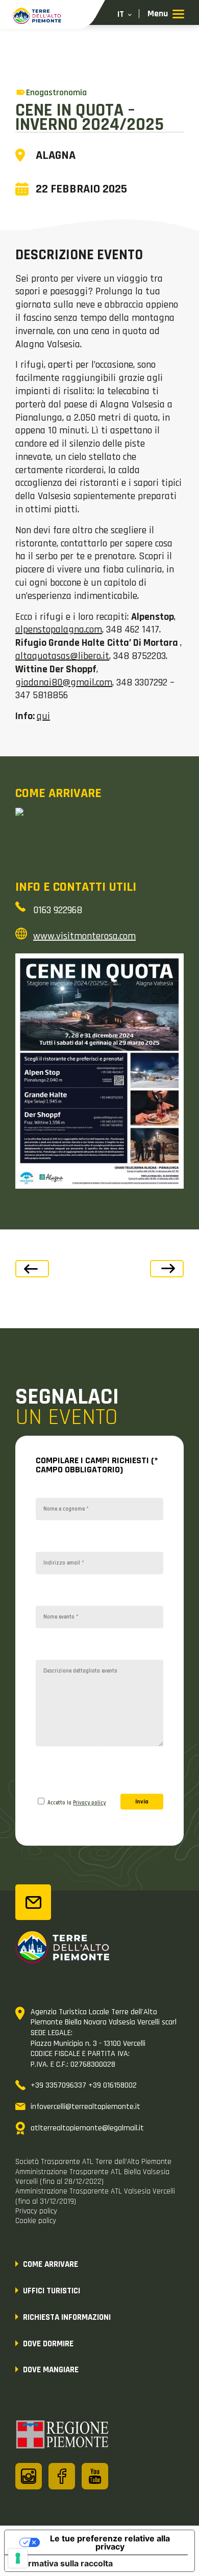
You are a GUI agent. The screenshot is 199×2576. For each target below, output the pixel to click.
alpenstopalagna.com (59, 629)
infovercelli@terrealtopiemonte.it (85, 2107)
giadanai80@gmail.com (64, 682)
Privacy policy (89, 1803)
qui (43, 716)
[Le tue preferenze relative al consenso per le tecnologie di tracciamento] (18, 2558)
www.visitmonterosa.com (84, 936)
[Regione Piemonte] (63, 2436)
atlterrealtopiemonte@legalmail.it (87, 2128)
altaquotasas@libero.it (62, 656)
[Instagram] (29, 2476)
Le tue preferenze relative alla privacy (110, 2542)
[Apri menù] (166, 15)
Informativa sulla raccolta (63, 2563)
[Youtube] (95, 2476)
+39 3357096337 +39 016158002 (84, 2085)
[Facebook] (62, 2476)
